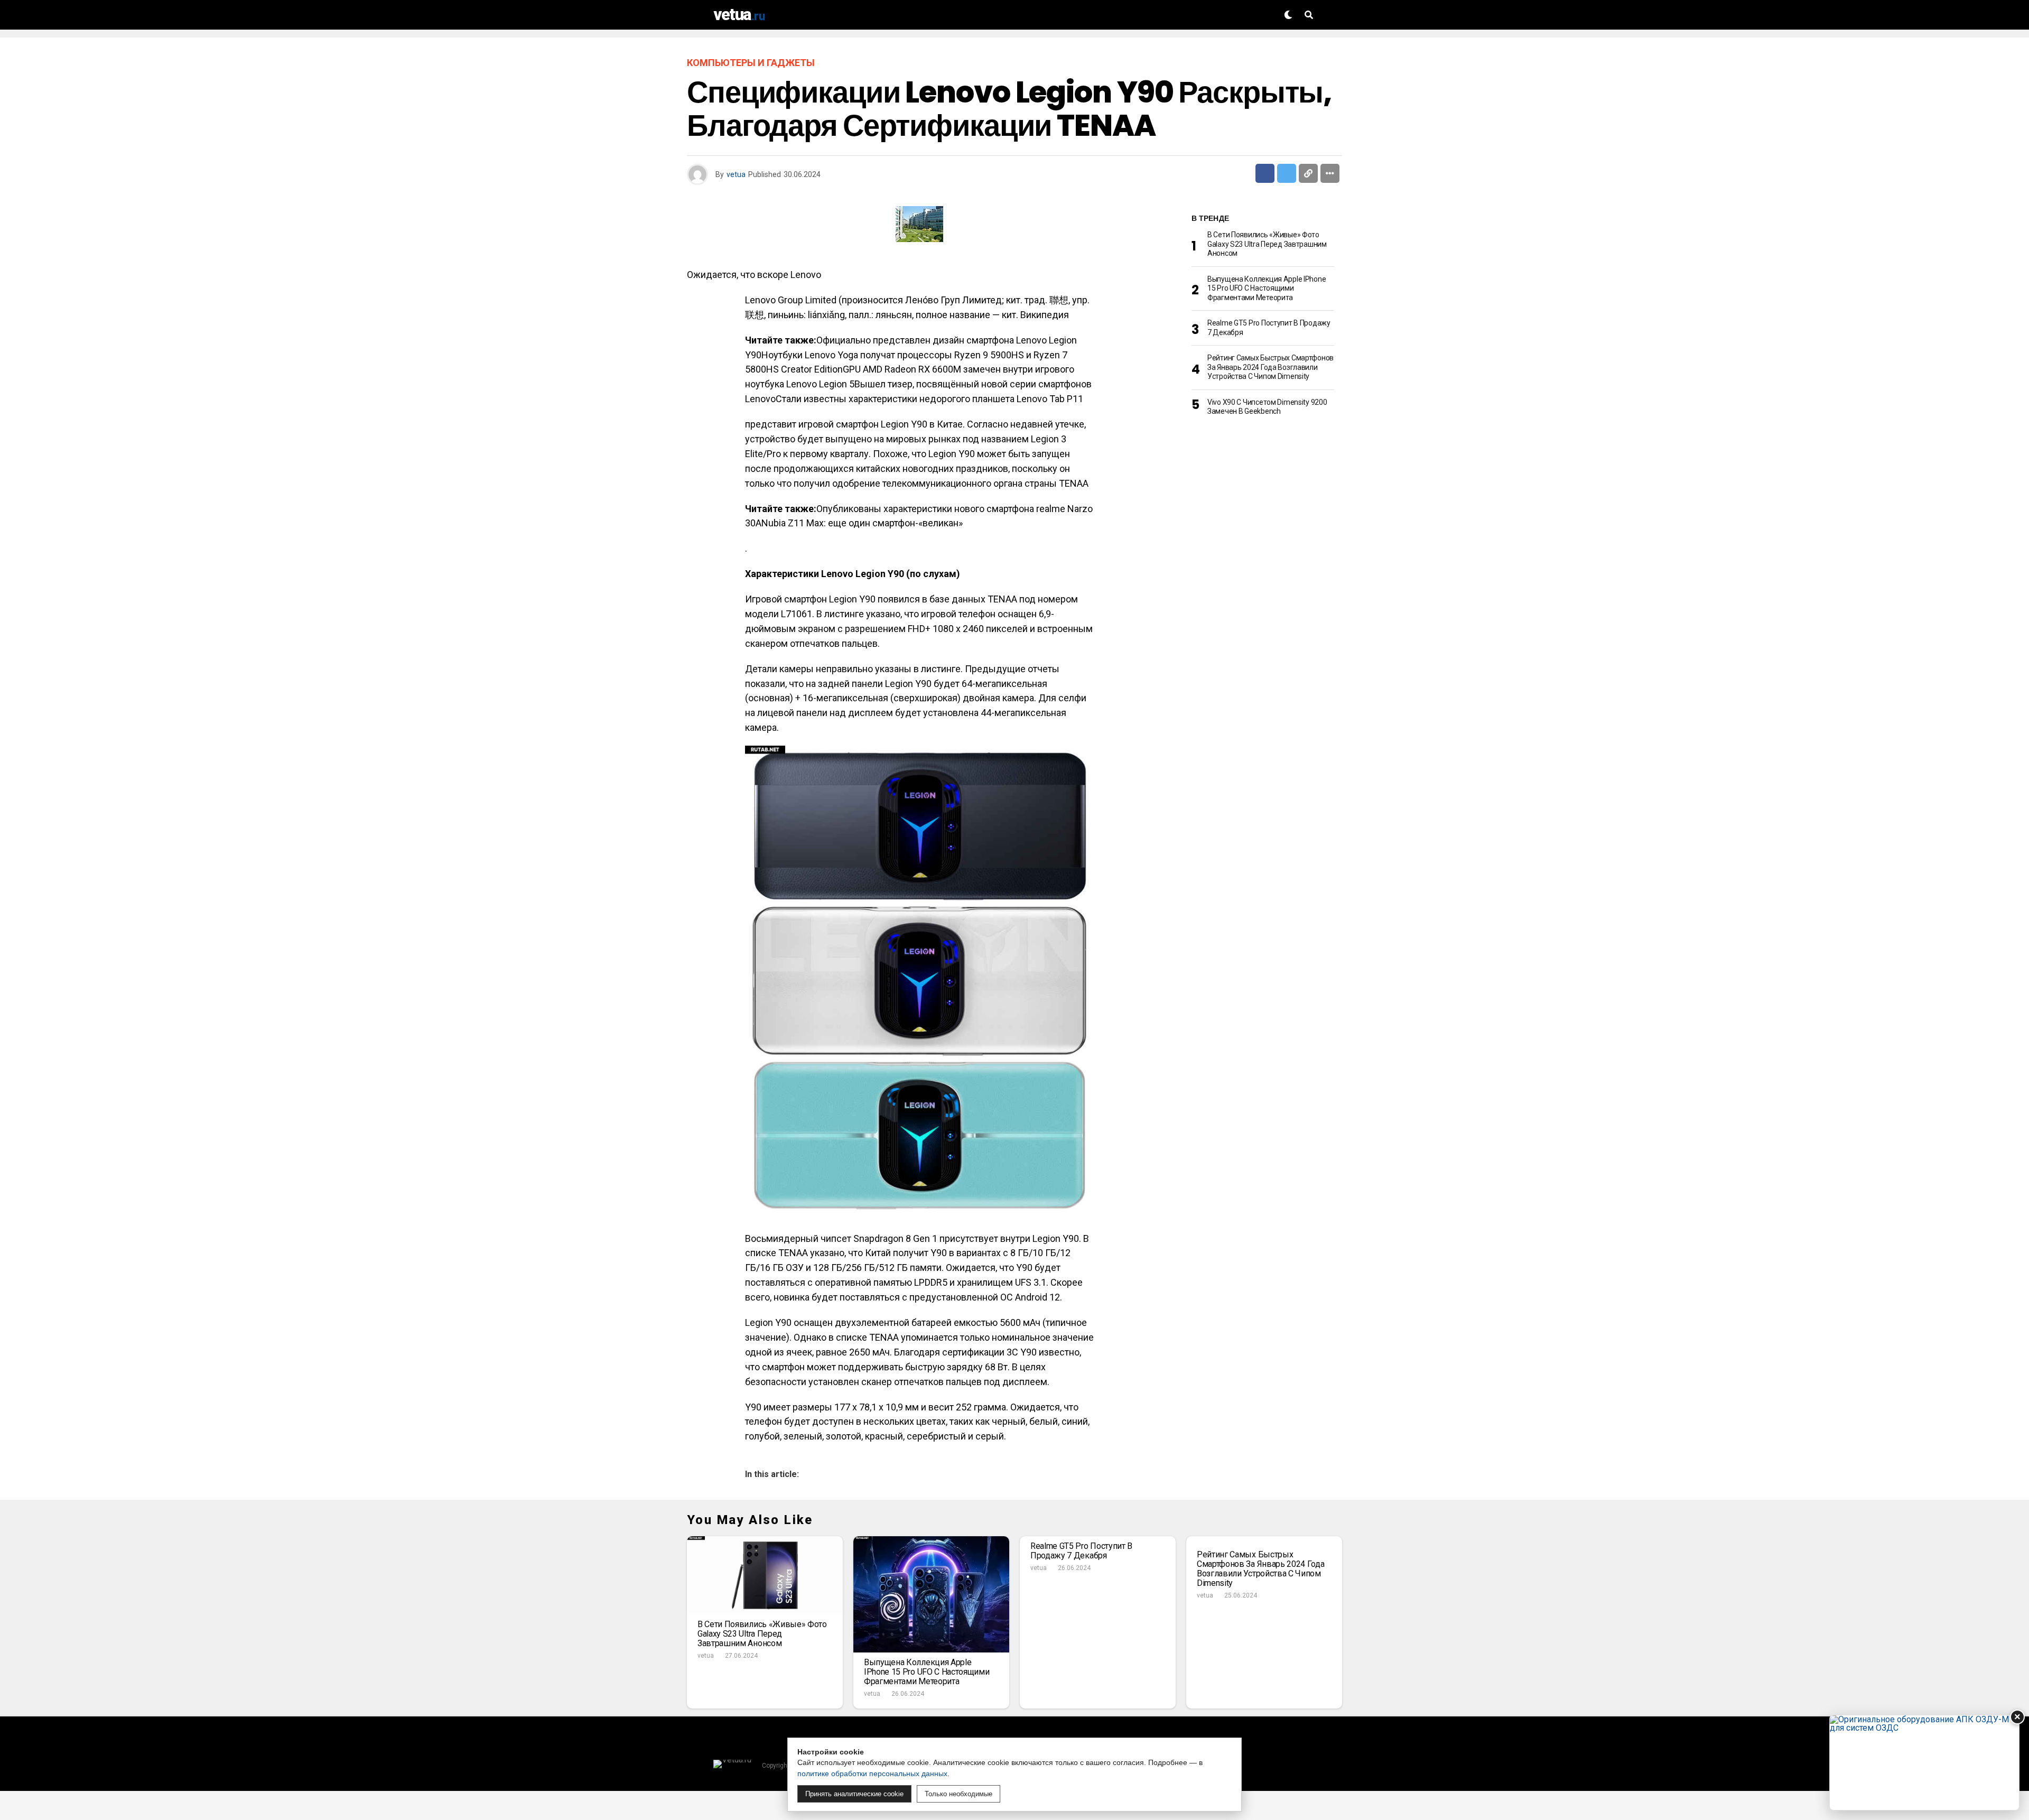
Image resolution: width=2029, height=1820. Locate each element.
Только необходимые (958, 1794)
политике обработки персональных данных (872, 1773)
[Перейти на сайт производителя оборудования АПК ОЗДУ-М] (1924, 1763)
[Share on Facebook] (1265, 173)
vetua (736, 174)
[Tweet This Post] (1287, 173)
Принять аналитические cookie (854, 1794)
